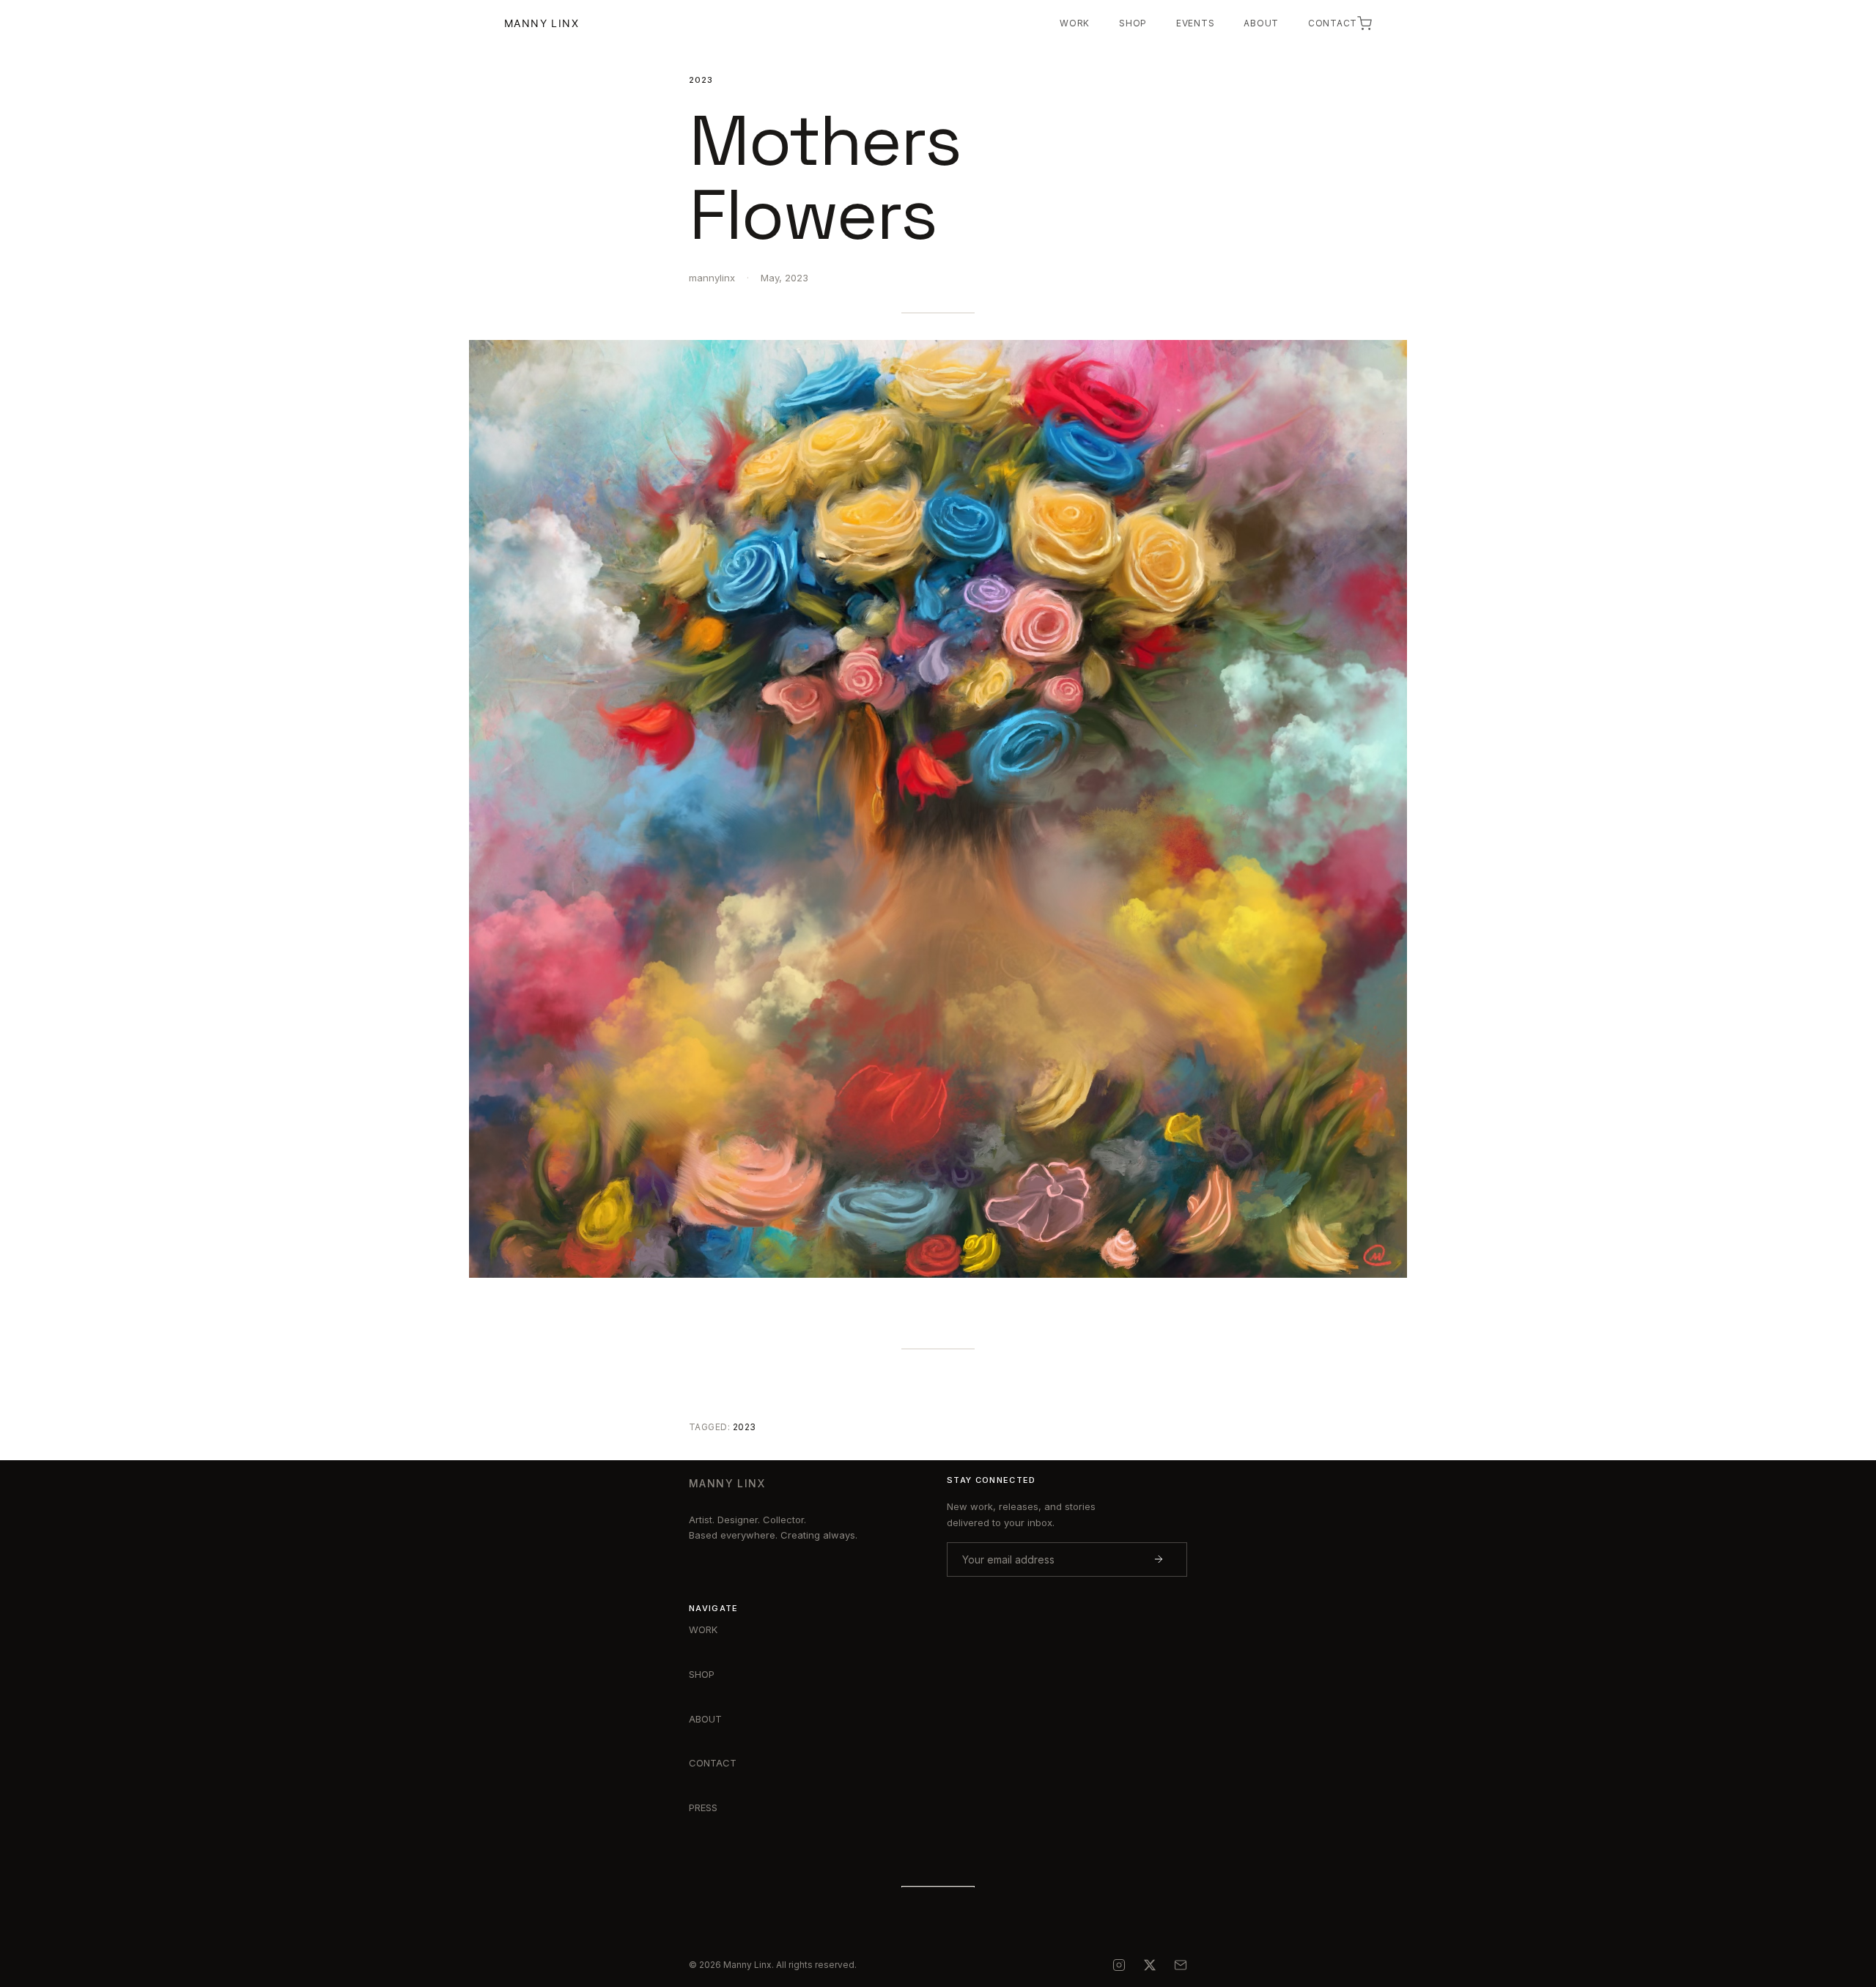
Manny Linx (542, 23)
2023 (701, 80)
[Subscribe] (1159, 1559)
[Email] (1181, 1965)
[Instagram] (1119, 1965)
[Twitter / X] (1150, 1965)
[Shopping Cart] (1364, 23)
